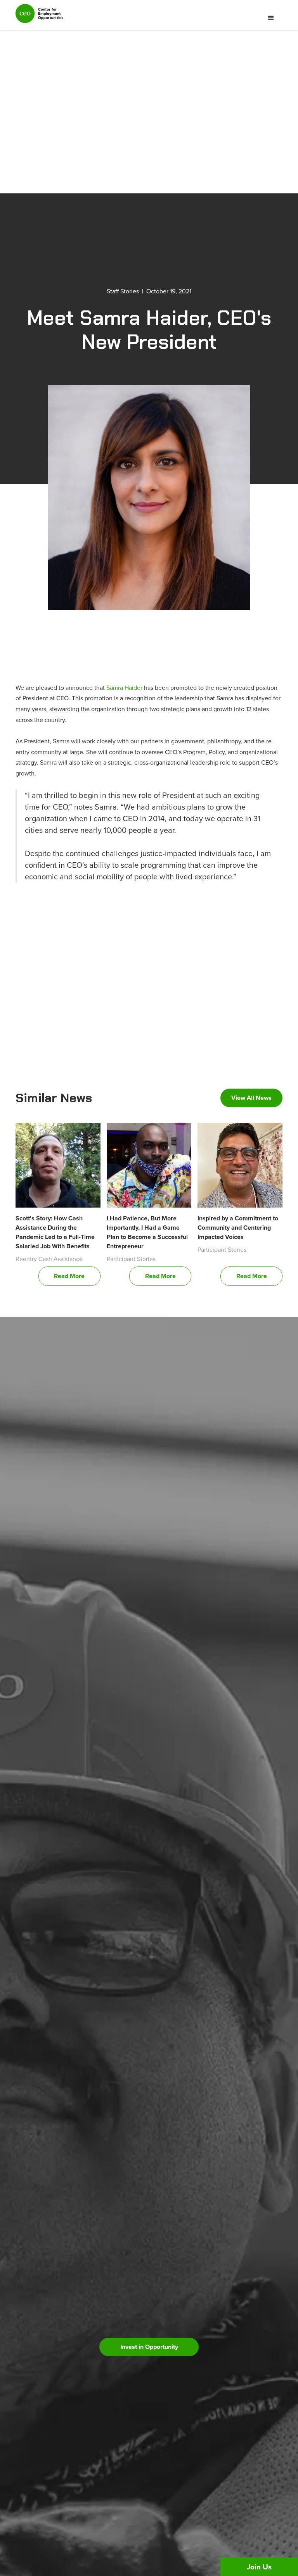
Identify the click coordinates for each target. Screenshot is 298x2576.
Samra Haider (124, 688)
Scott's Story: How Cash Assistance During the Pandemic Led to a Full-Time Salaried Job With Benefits (55, 1232)
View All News (251, 1098)
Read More (69, 1276)
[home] (39, 17)
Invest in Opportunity (149, 2347)
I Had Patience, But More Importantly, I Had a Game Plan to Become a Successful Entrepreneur (147, 1232)
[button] (271, 18)
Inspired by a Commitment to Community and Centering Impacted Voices (238, 1228)
